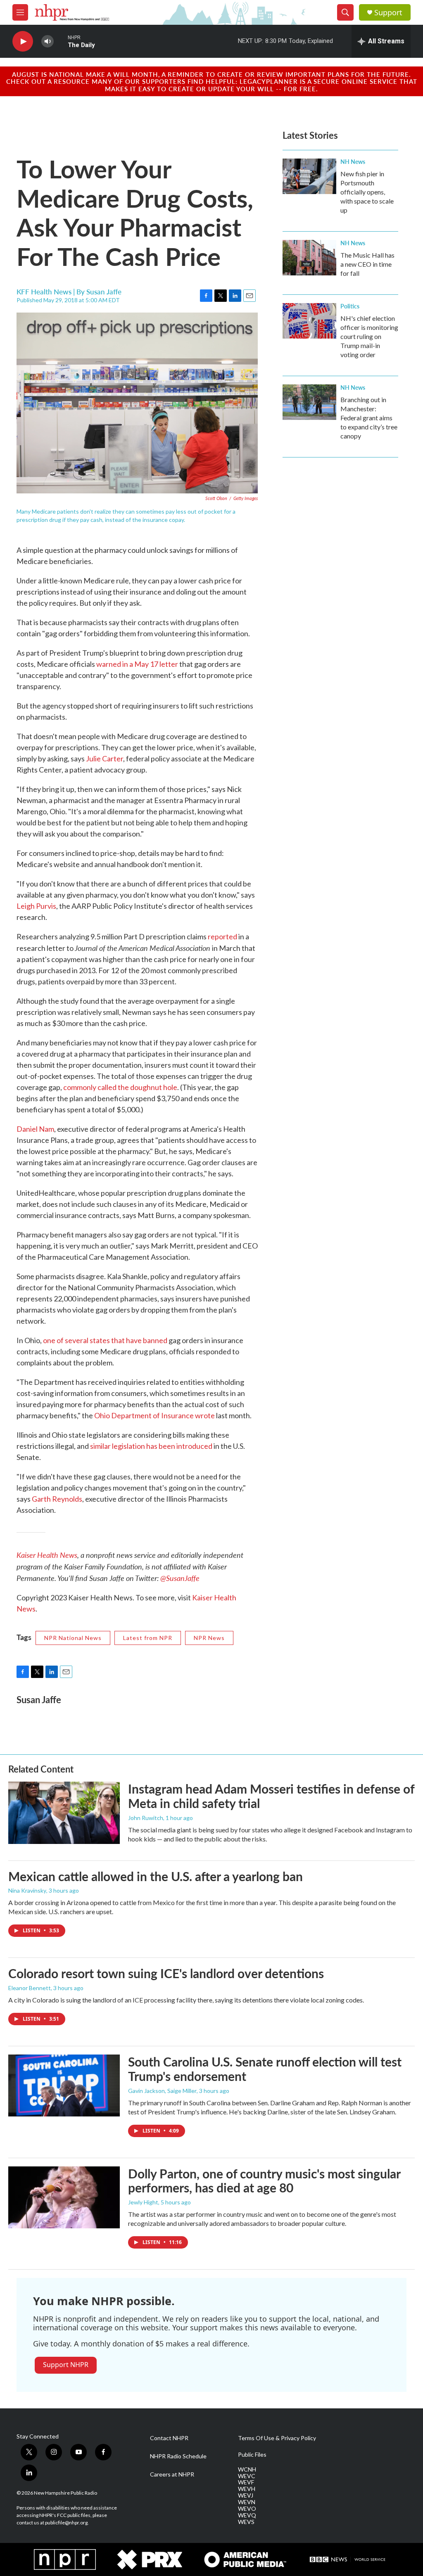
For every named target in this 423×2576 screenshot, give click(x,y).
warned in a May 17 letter (137, 664)
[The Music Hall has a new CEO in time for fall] (309, 258)
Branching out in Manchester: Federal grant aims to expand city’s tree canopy (369, 418)
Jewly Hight (143, 2202)
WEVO (247, 2509)
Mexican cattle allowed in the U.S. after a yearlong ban (156, 1876)
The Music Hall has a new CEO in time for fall (367, 264)
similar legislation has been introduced (151, 1446)
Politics (350, 306)
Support (388, 13)
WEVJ (246, 2495)
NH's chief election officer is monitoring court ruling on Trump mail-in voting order (369, 336)
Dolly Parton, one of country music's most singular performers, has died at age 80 (264, 2181)
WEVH (247, 2489)
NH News (353, 161)
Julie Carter (105, 758)
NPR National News (73, 1638)
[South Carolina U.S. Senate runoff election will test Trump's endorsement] (64, 2085)
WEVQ (247, 2515)
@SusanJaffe (180, 1578)
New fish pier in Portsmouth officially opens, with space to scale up (367, 192)
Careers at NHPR (172, 2474)
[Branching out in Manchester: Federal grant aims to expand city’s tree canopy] (309, 402)
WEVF (246, 2482)
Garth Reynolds (57, 1499)
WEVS (246, 2522)
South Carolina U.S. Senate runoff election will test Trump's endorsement (265, 2069)
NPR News (209, 1638)
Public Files (252, 2455)
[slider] (61, 41)
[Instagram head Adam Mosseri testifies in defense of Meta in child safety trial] (64, 1813)
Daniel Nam (35, 1129)
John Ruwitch (146, 1818)
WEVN (247, 2502)
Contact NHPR (169, 2438)
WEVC (247, 2476)
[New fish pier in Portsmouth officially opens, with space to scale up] (309, 176)
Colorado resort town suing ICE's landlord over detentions (166, 1973)
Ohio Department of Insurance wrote (154, 1415)
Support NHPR (66, 2365)
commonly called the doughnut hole (120, 1087)
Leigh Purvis (36, 906)
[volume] (48, 41)
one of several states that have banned (105, 1340)
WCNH (247, 2469)
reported (222, 936)
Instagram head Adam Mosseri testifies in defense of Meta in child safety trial (271, 1796)
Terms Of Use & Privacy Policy (277, 2438)
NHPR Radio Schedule (178, 2456)
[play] (23, 41)
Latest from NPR (148, 1638)
